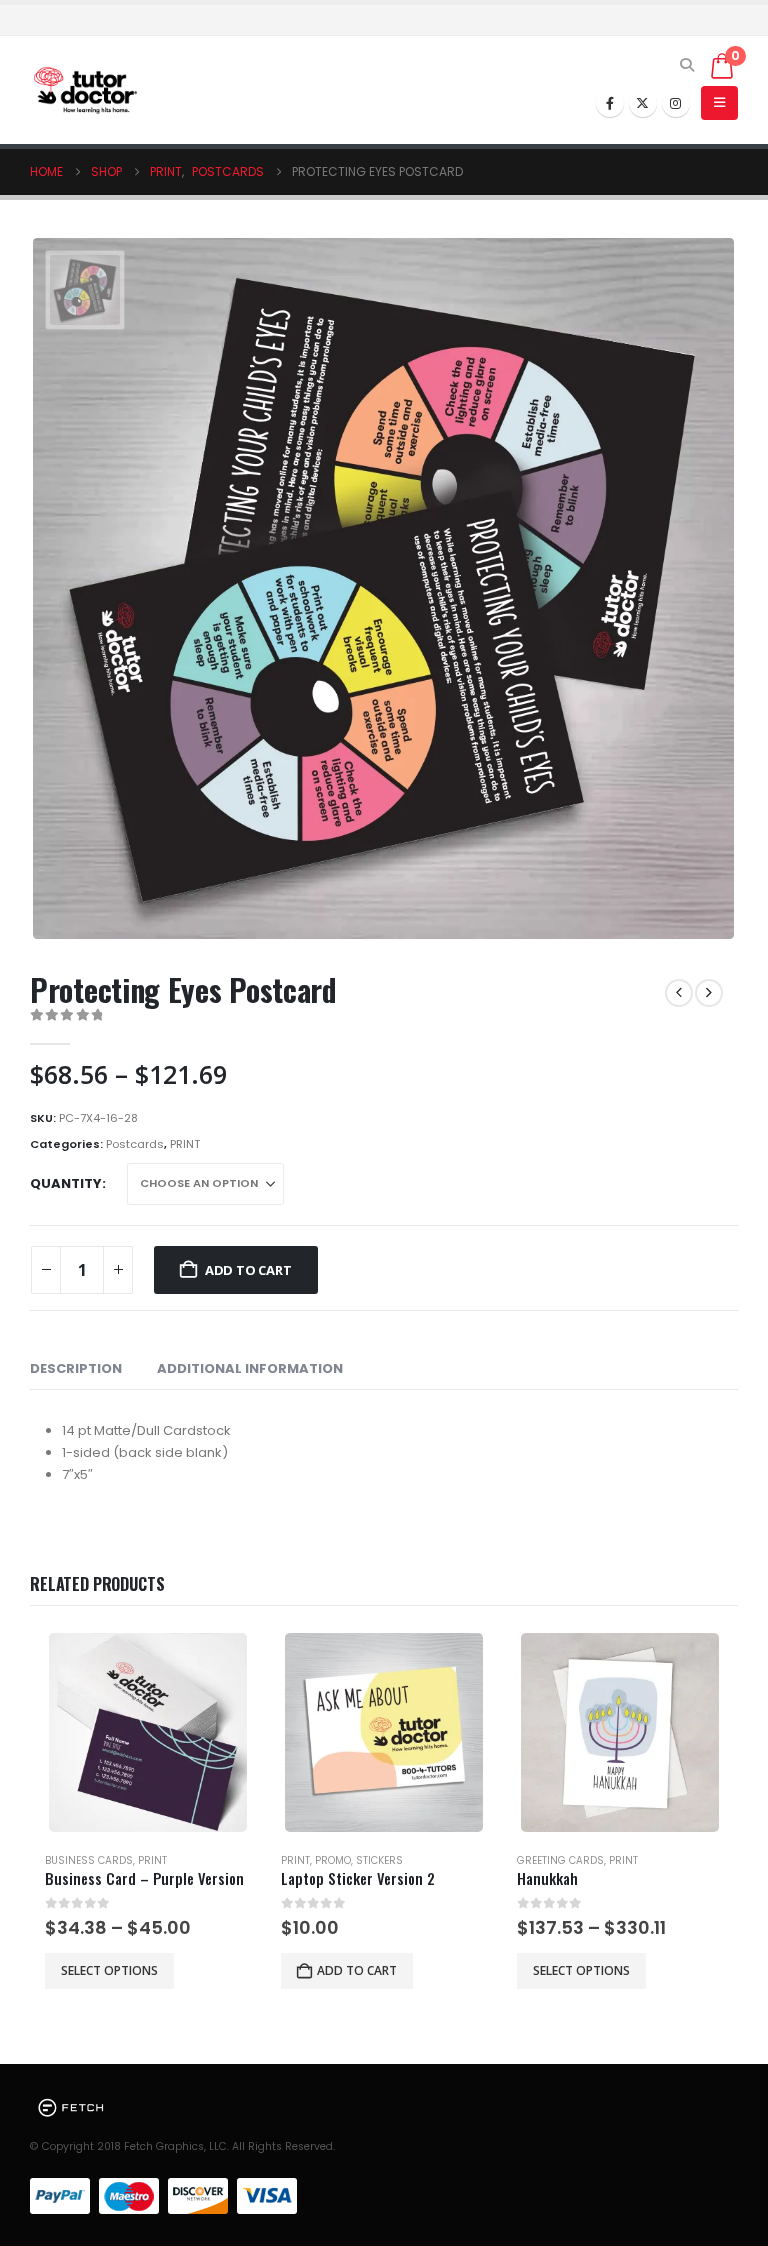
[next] (709, 993)
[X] (643, 103)
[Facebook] (610, 103)
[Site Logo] (85, 90)
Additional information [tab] (250, 1368)
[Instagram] (676, 103)
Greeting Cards (560, 1860)
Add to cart (248, 1270)
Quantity (66, 1183)
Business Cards (89, 1860)
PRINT (185, 1144)
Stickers (379, 1860)
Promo (333, 1860)
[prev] (679, 993)
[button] (687, 65)
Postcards (135, 1144)
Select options (109, 1970)
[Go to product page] (148, 1732)
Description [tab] (76, 1368)
